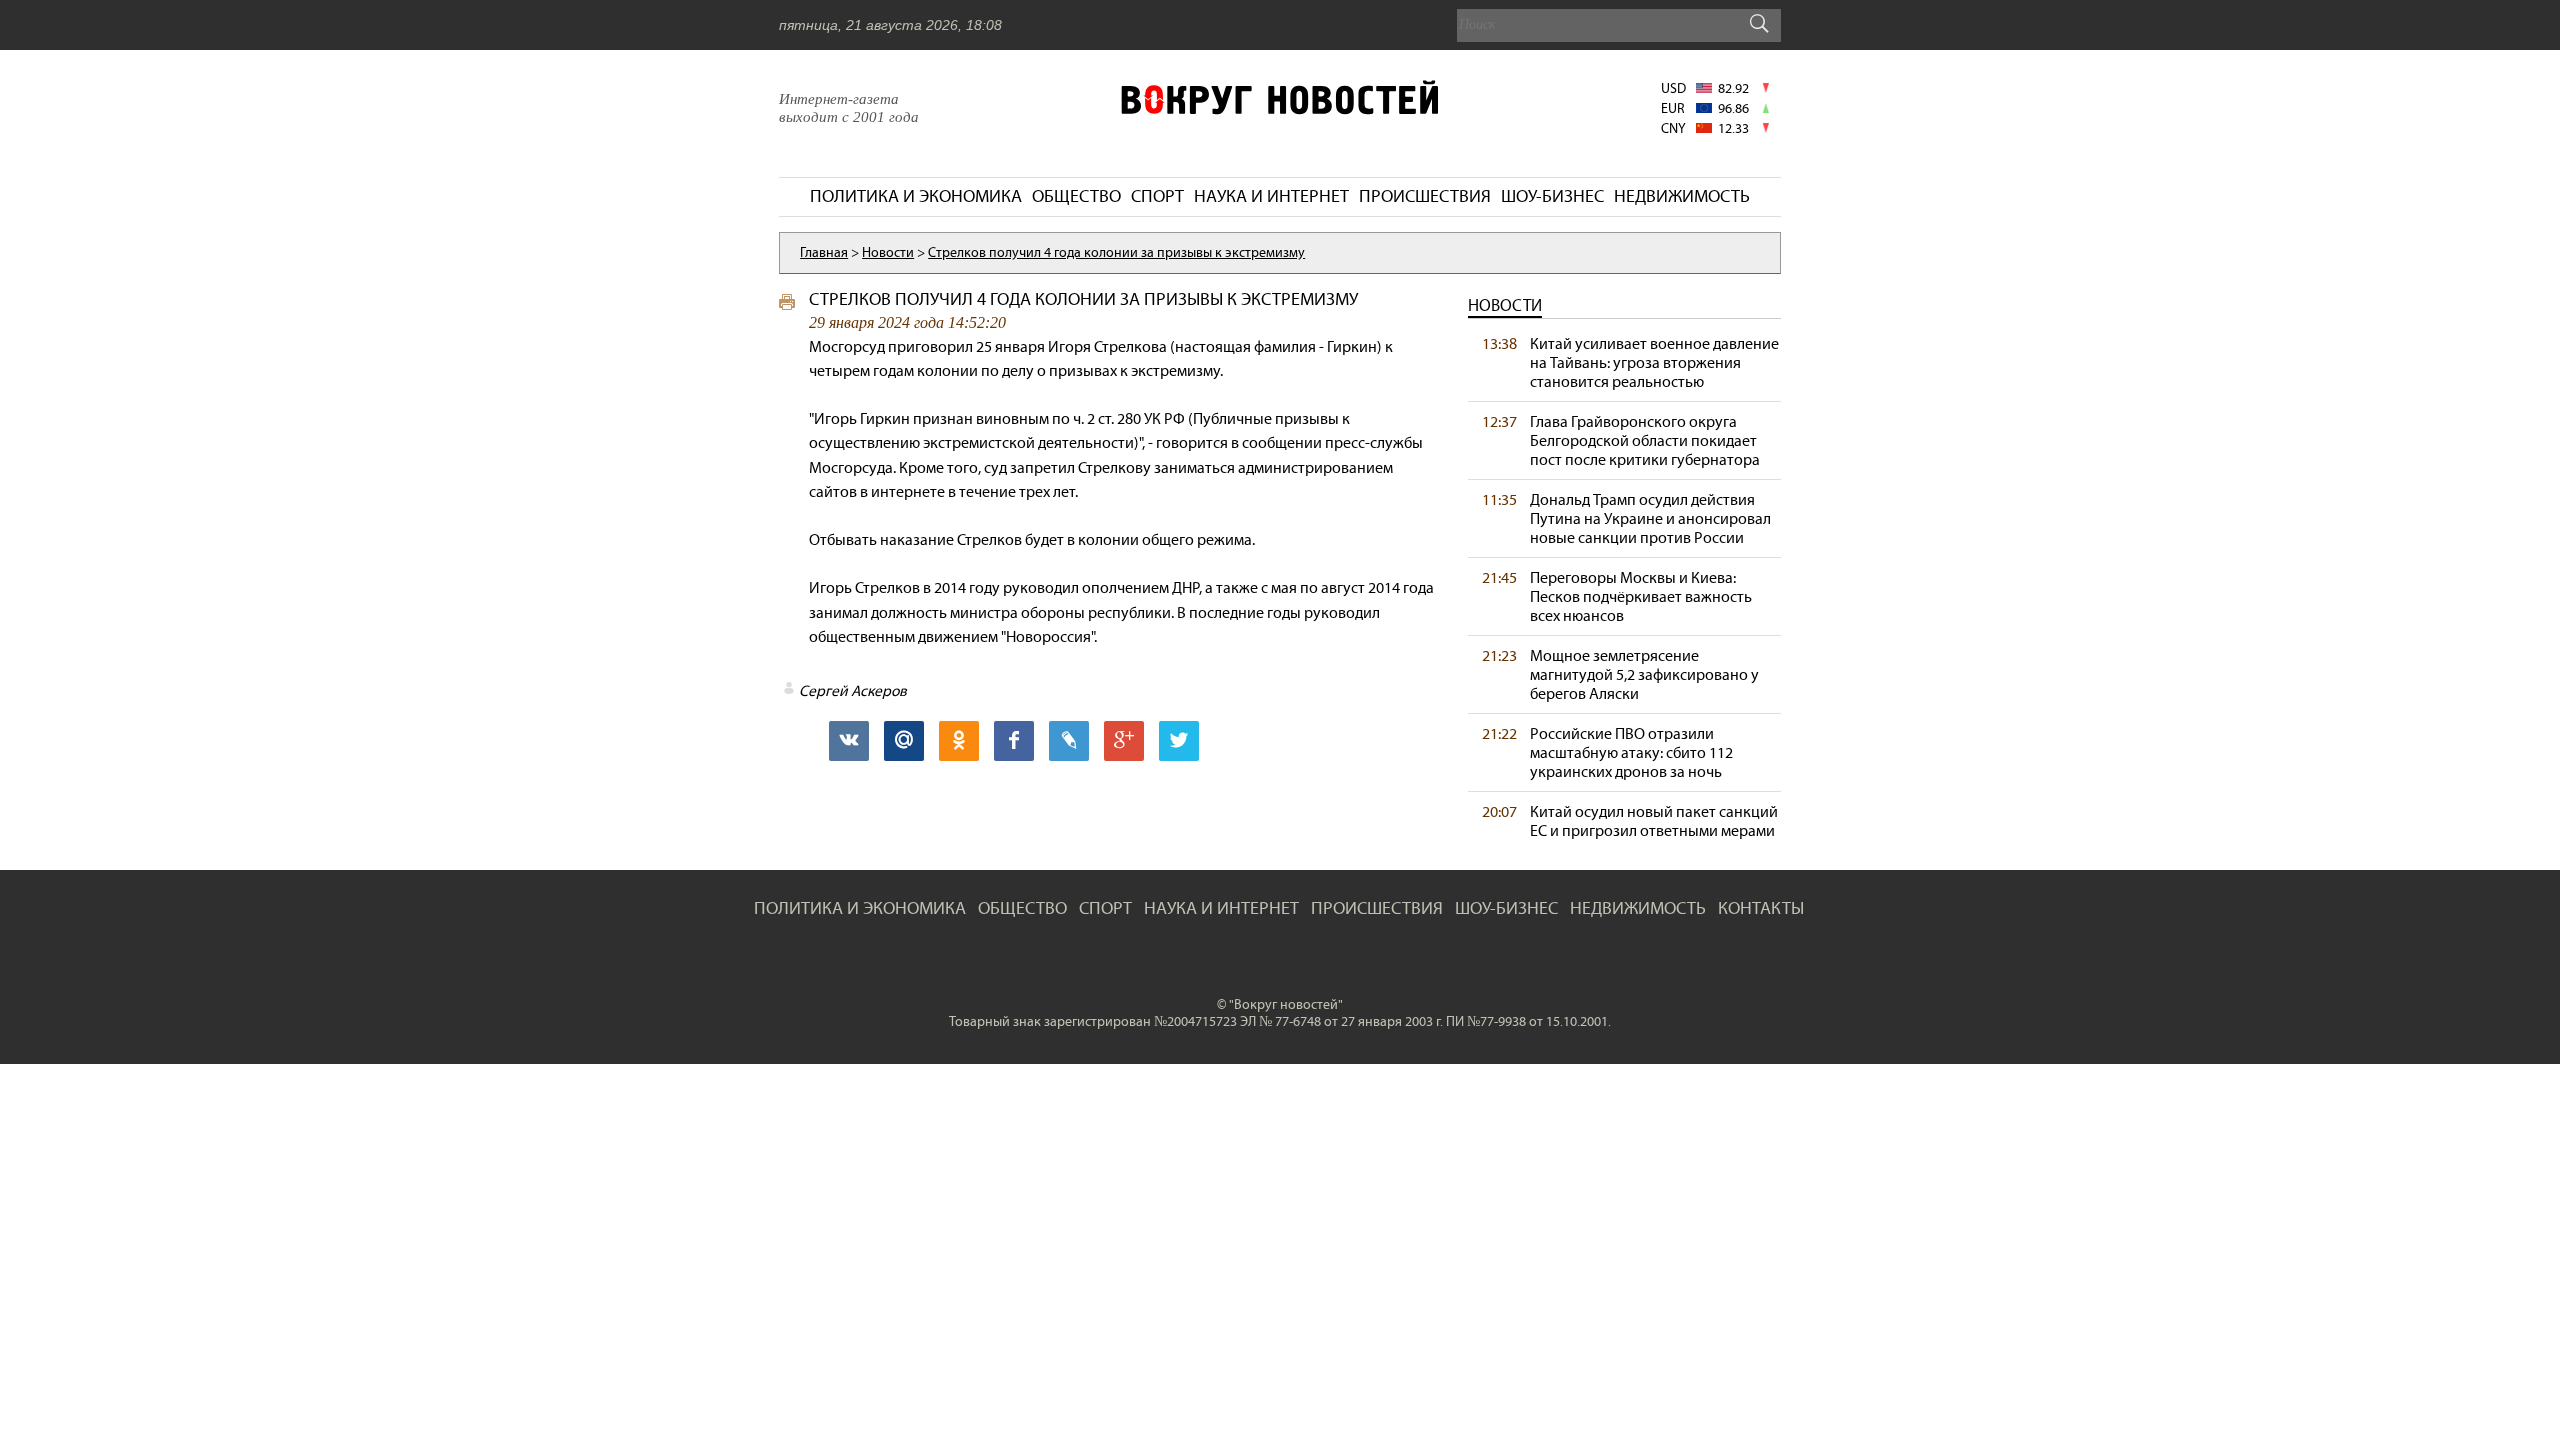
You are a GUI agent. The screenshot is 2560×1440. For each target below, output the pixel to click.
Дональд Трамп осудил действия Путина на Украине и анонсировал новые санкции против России (1650, 518)
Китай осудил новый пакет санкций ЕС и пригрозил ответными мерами (1654, 821)
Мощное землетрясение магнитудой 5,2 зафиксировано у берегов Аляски (1644, 674)
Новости (1505, 305)
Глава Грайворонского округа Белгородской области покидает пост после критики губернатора (1645, 440)
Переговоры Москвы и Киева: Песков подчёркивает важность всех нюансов (1641, 596)
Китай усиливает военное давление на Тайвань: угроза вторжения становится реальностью (1654, 362)
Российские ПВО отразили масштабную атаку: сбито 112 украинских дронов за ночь (1631, 752)
